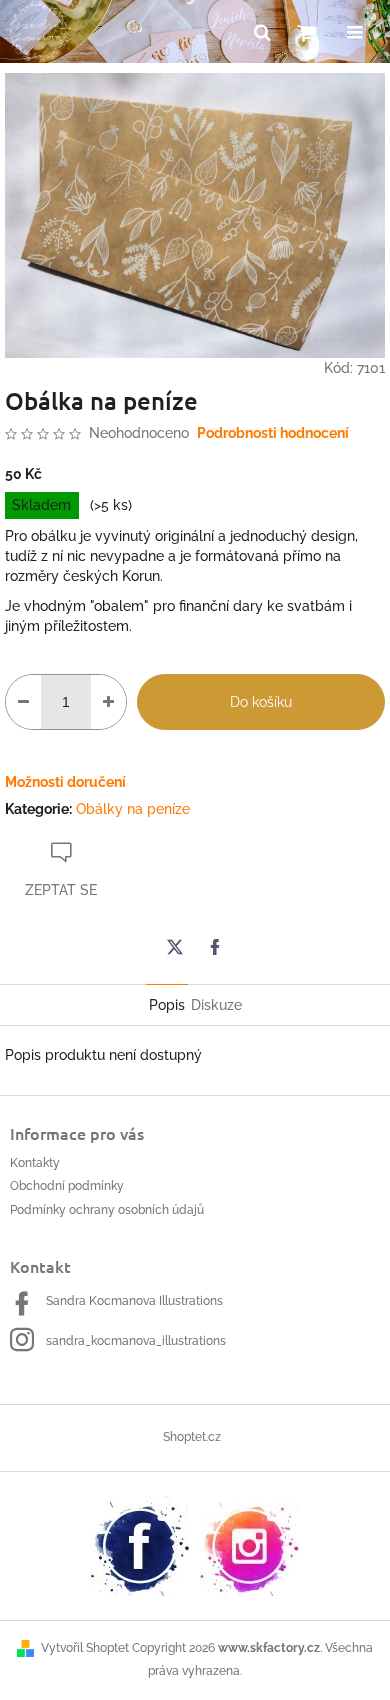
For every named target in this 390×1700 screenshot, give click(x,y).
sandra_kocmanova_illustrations (136, 1341)
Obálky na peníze (133, 809)
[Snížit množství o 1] (23, 702)
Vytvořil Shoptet (85, 1648)
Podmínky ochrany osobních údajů (107, 1210)
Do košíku (261, 702)
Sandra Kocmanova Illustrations (134, 1301)
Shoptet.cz (192, 1437)
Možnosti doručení (65, 782)
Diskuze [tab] (216, 1005)
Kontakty (35, 1163)
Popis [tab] (167, 1005)
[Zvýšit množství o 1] (108, 702)
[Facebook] (215, 947)
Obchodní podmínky (67, 1186)
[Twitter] (175, 947)
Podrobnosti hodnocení (273, 433)
